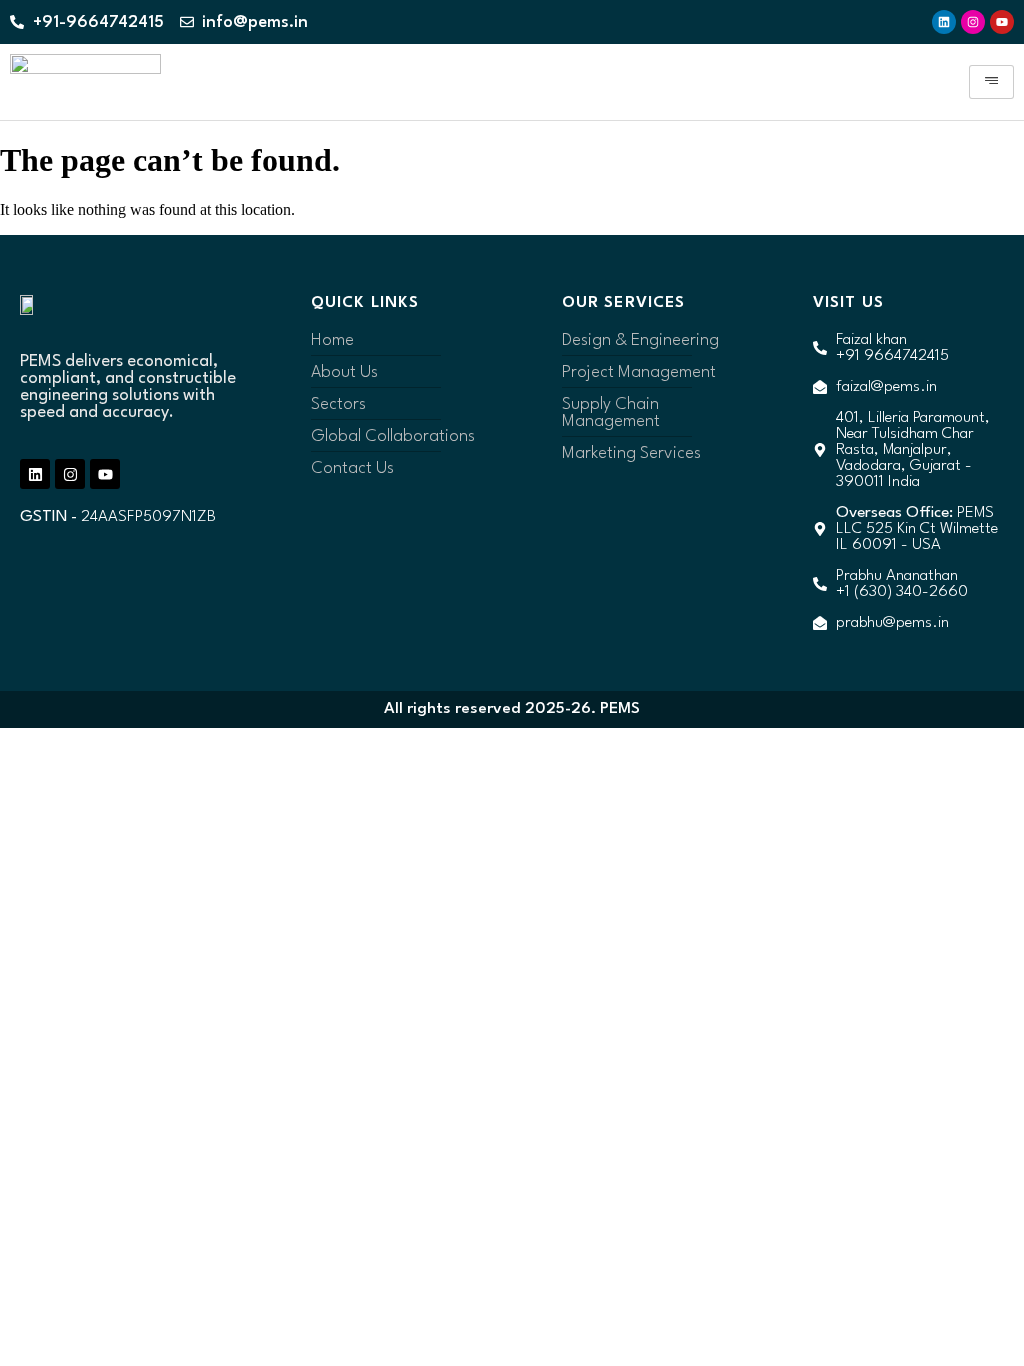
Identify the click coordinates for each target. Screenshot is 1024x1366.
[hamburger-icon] (991, 82)
